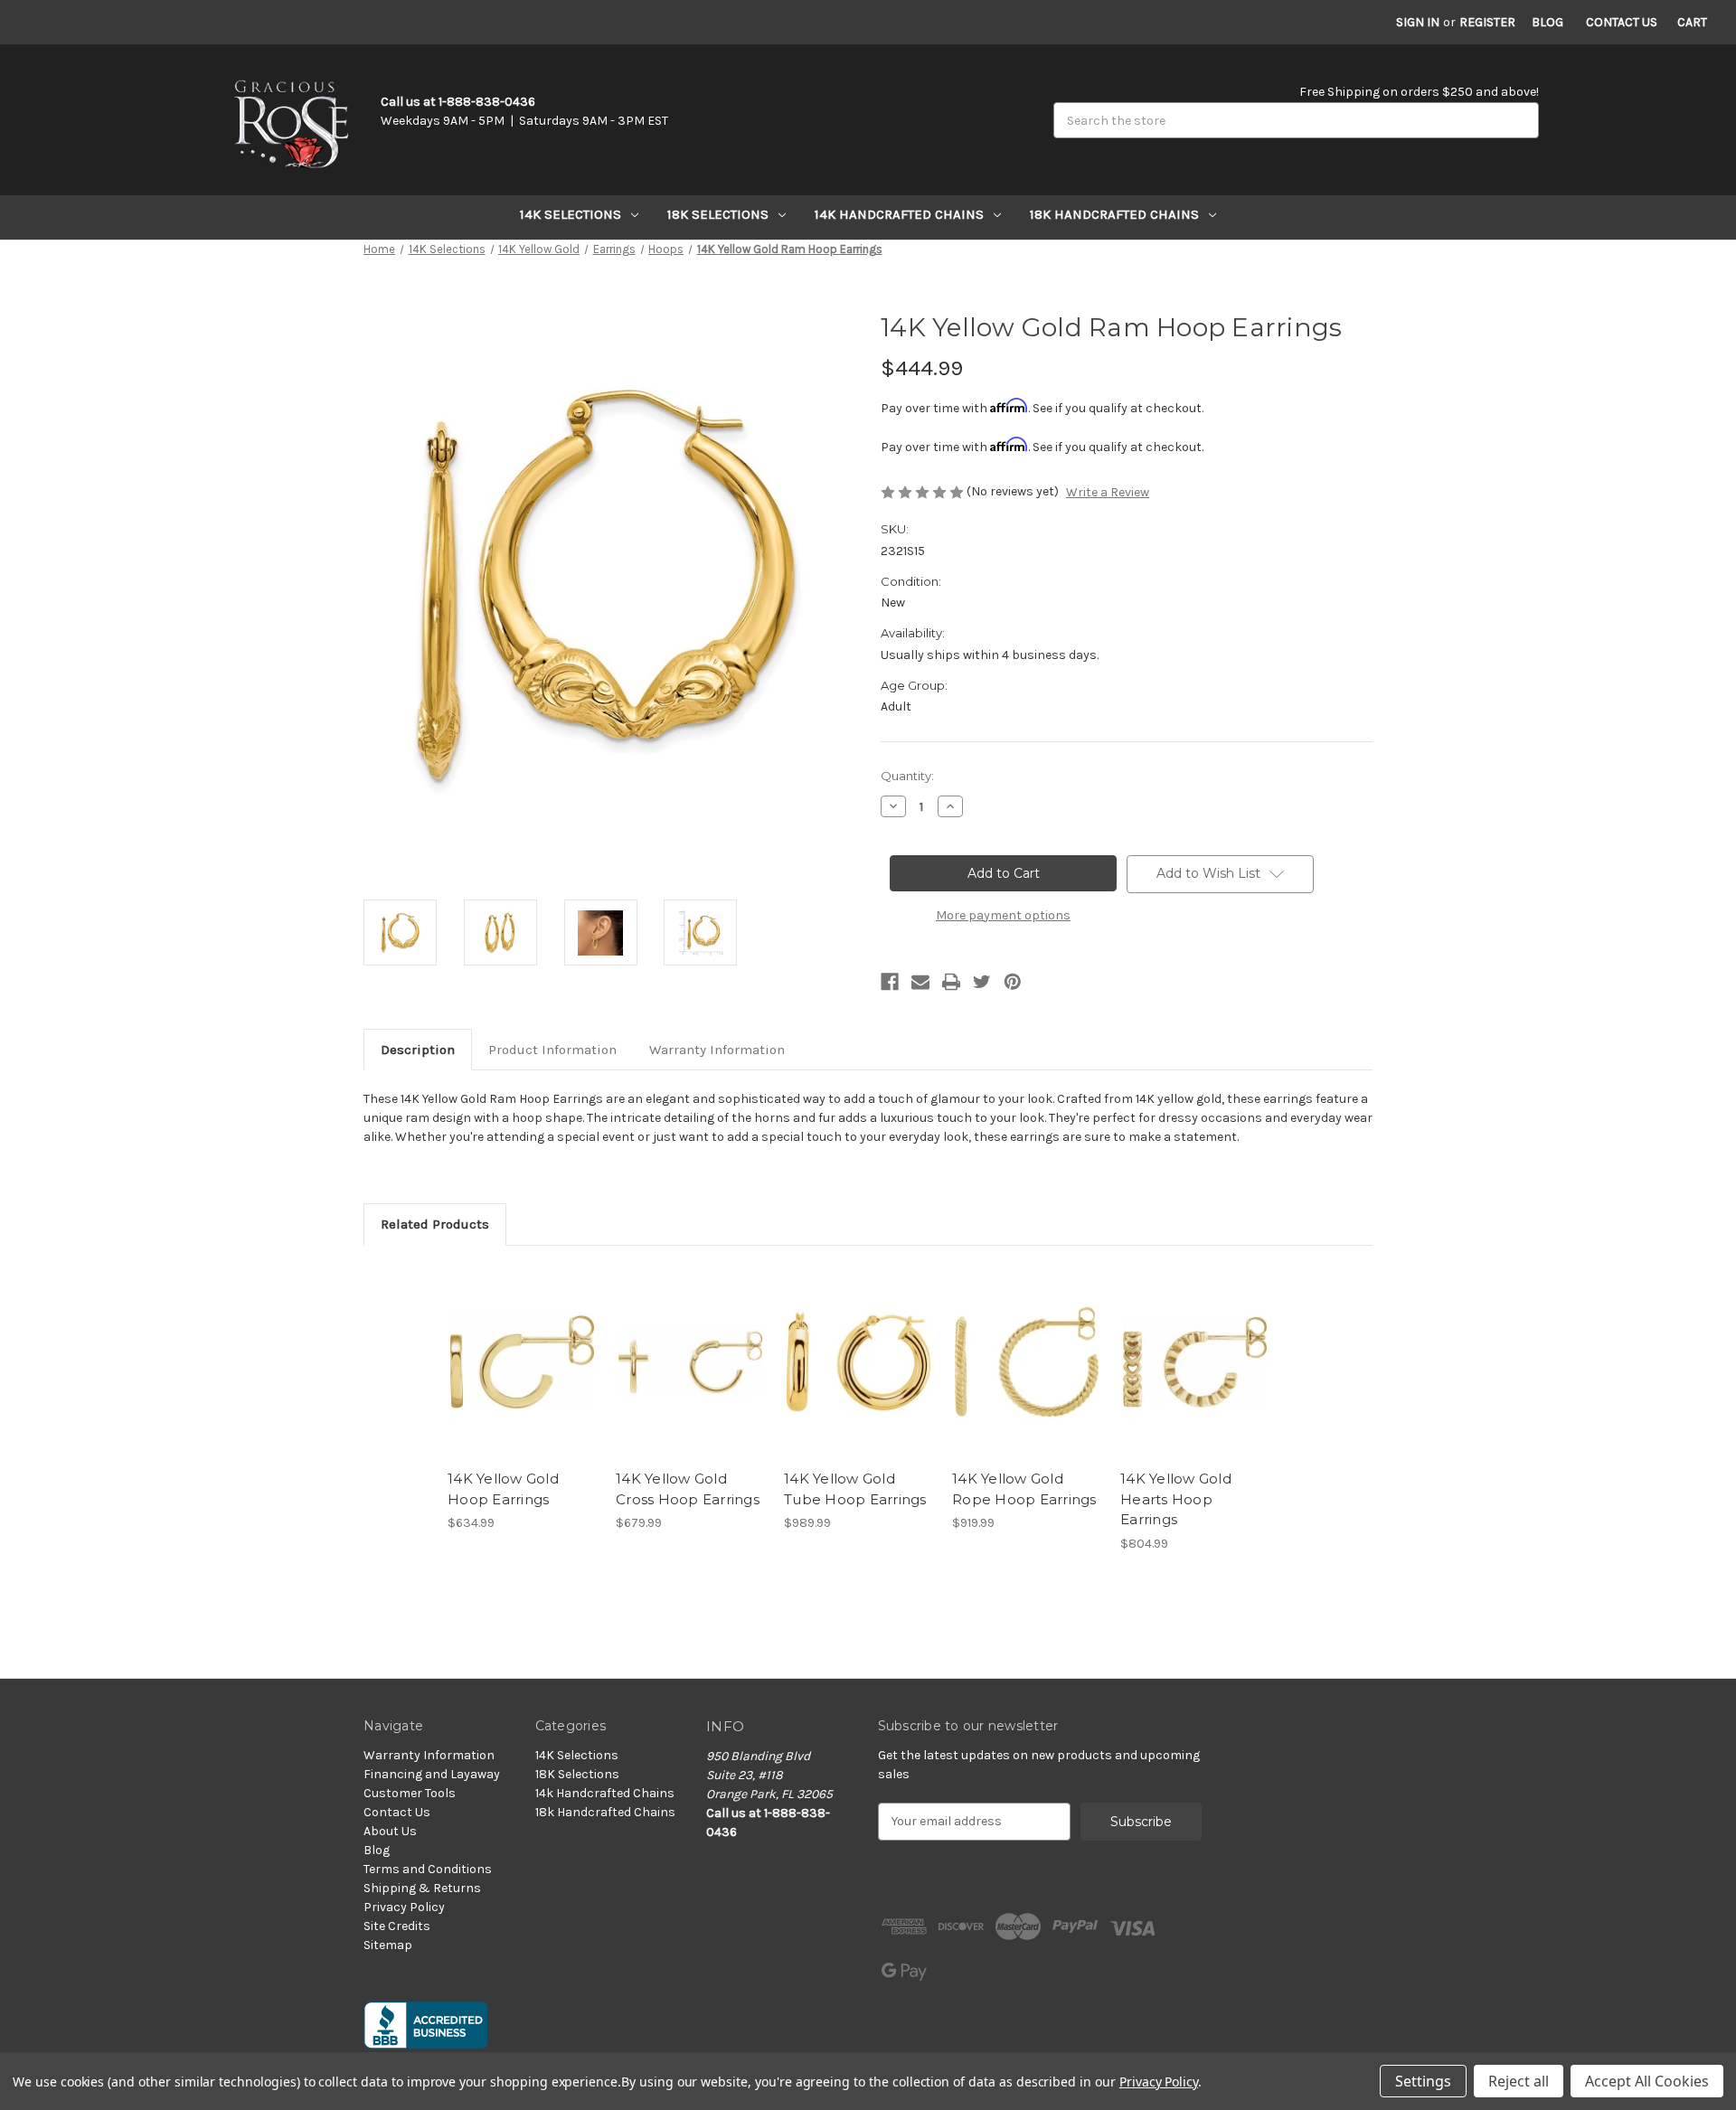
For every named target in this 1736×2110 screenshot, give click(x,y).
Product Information (552, 1050)
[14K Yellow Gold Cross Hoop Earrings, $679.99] (690, 1362)
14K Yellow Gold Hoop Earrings (503, 1489)
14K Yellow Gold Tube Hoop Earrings (855, 1489)
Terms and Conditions (428, 1869)
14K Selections (571, 214)
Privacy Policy (404, 1907)
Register (1487, 22)
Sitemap (388, 1945)
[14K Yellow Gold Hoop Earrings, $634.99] (522, 1362)
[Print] (951, 982)
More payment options (1003, 915)
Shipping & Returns (422, 1888)
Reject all (1519, 2081)
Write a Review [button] (1108, 492)
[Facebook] (890, 982)
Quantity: (907, 776)
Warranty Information (717, 1050)
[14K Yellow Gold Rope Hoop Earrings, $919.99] (1027, 1362)
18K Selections (718, 214)
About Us (390, 1831)
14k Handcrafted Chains (899, 214)
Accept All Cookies (1647, 2081)
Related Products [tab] (435, 1224)
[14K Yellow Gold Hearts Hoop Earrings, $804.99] (1195, 1362)
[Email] (920, 982)
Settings (1423, 2081)
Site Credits (397, 1926)
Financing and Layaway (432, 1774)
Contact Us (1622, 22)
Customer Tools (410, 1793)
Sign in (1418, 22)
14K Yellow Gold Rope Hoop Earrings (1024, 1489)
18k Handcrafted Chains (1114, 214)
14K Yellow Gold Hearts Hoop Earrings (1176, 1499)
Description (418, 1050)
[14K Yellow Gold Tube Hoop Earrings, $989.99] (859, 1362)
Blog (1547, 22)
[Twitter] (982, 982)
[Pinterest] (1013, 982)
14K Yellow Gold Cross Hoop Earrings (688, 1489)
